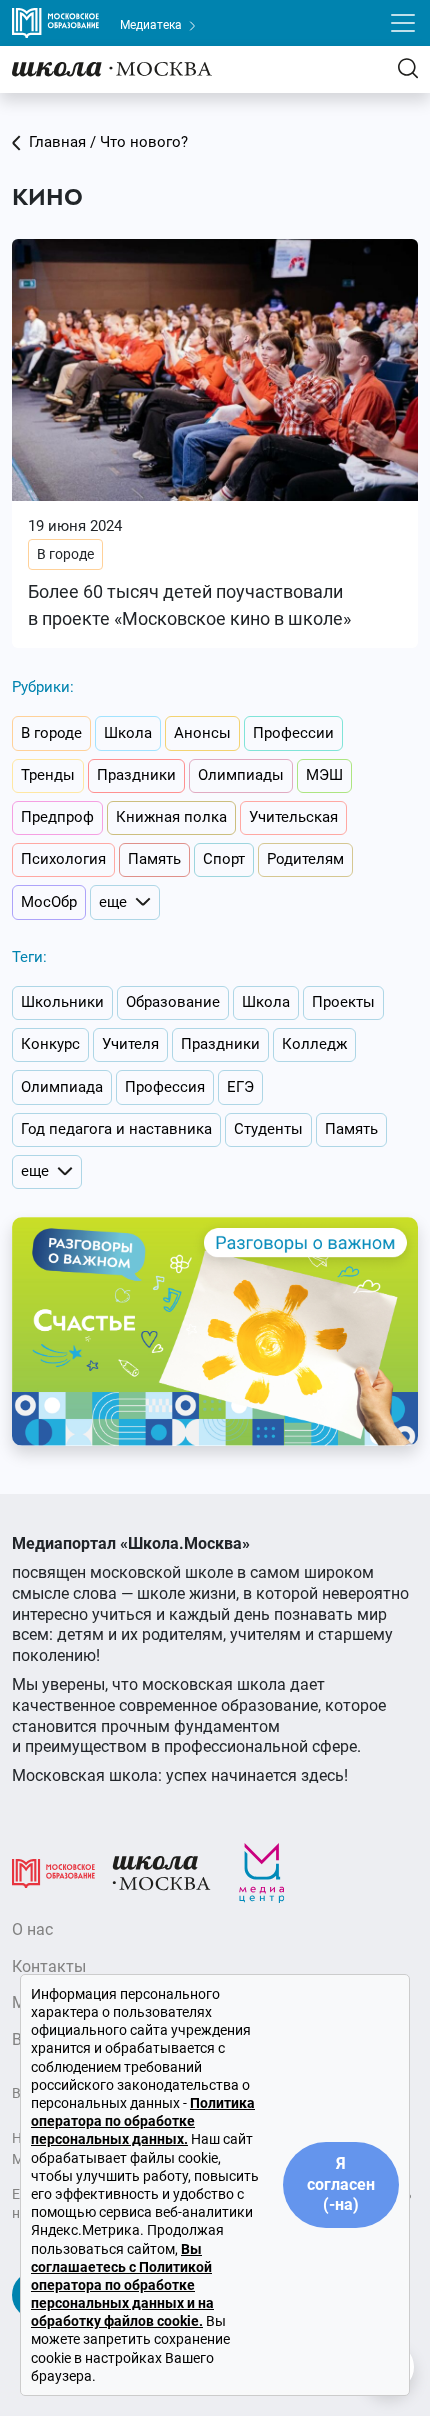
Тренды (48, 775)
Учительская (293, 817)
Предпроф (57, 817)
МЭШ (324, 775)
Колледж (314, 1044)
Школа (128, 733)
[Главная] (112, 68)
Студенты (268, 1129)
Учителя (130, 1044)
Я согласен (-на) (341, 2184)
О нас (32, 1929)
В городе (65, 554)
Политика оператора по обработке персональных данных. (143, 2121)
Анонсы (202, 733)
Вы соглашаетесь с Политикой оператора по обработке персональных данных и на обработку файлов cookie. (122, 2285)
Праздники (136, 775)
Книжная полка (171, 817)
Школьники (62, 1002)
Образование (173, 1002)
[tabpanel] (215, 444)
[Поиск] (408, 68)
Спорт (224, 859)
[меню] (403, 23)
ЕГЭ (240, 1087)
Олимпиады (241, 775)
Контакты (49, 1966)
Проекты (343, 1002)
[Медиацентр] (262, 1872)
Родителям (305, 859)
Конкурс (50, 1044)
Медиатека (152, 25)
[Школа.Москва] (161, 1872)
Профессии (293, 733)
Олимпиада (62, 1087)
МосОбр (49, 902)
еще (113, 902)
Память (154, 859)
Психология (63, 859)
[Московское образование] (53, 1872)
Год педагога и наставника (116, 1129)
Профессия (165, 1087)
